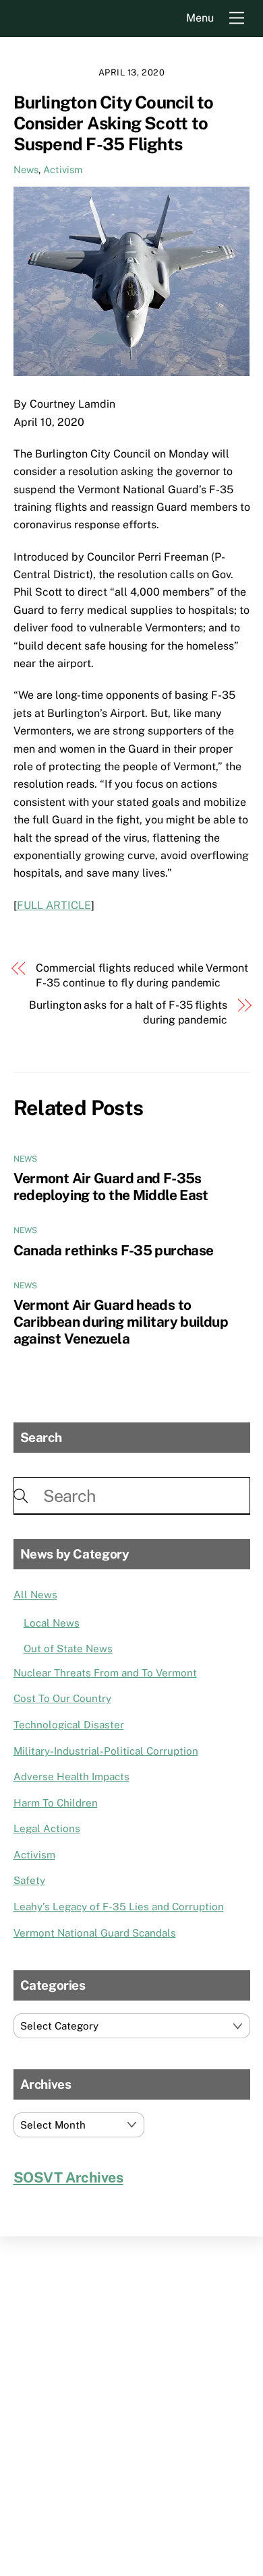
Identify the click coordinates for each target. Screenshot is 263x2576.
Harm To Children (56, 1803)
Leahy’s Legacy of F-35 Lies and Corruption (119, 1907)
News (26, 169)
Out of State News (68, 1648)
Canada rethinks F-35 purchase (114, 1250)
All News (35, 1595)
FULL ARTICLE (54, 905)
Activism (63, 169)
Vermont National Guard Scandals (95, 1933)
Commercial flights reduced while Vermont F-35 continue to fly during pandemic (142, 975)
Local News (52, 1623)
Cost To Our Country (62, 1698)
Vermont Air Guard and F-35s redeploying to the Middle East (111, 1187)
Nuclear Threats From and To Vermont (105, 1673)
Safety (29, 1880)
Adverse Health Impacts (71, 1777)
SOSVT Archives (68, 2177)
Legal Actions (47, 1828)
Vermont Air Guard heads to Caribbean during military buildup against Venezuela (121, 1322)
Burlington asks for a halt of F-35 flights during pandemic (128, 1012)
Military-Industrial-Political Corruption (106, 1751)
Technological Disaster (69, 1725)
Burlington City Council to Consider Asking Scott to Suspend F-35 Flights (114, 123)
